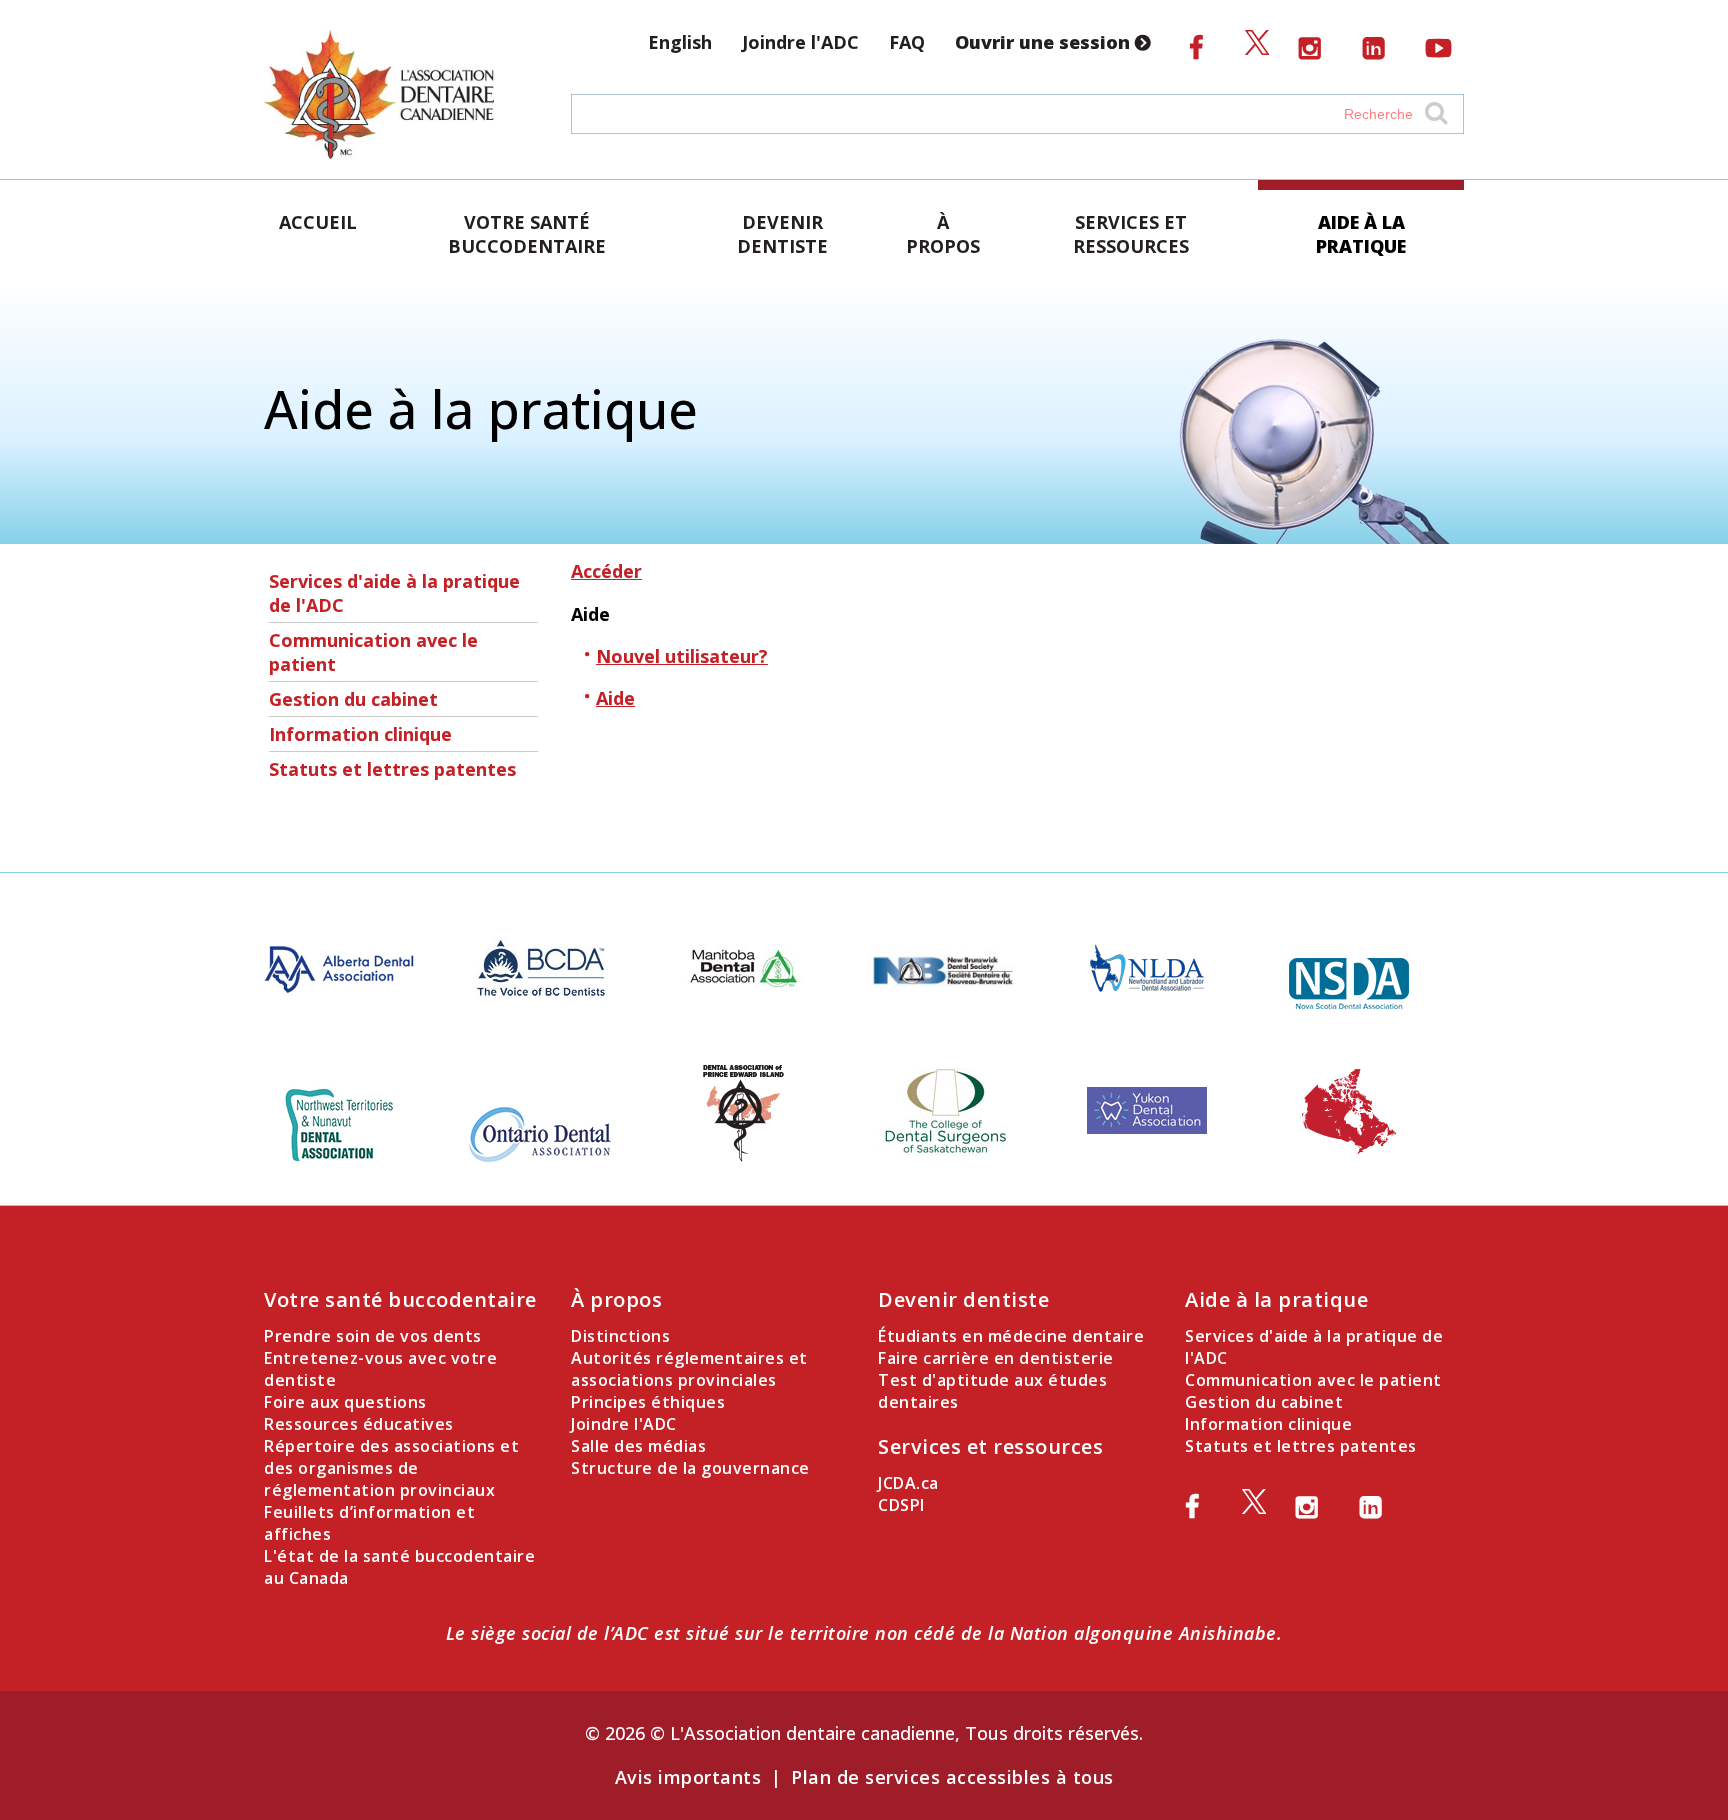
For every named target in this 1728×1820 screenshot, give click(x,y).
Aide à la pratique (1361, 234)
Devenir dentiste (782, 234)
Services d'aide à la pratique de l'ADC (394, 593)
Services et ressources (1131, 234)
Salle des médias (638, 1446)
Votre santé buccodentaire (527, 234)
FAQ (907, 42)
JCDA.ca (908, 1483)
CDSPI (901, 1505)
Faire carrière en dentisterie (996, 1358)
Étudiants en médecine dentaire (1011, 1336)
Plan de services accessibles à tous (952, 1777)
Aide (615, 698)
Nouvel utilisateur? (682, 656)
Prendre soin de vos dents (373, 1336)
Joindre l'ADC (800, 42)
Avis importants (688, 1777)
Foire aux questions (345, 1402)
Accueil (318, 222)
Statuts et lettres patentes (392, 769)
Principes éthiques (648, 1402)
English (680, 42)
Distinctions (620, 1336)
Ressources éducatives (359, 1424)
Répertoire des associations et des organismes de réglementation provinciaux (391, 1468)
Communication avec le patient (373, 652)
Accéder (606, 571)
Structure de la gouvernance (690, 1468)
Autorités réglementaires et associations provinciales (689, 1369)
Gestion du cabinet (353, 699)
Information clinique (360, 734)
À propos (943, 234)
